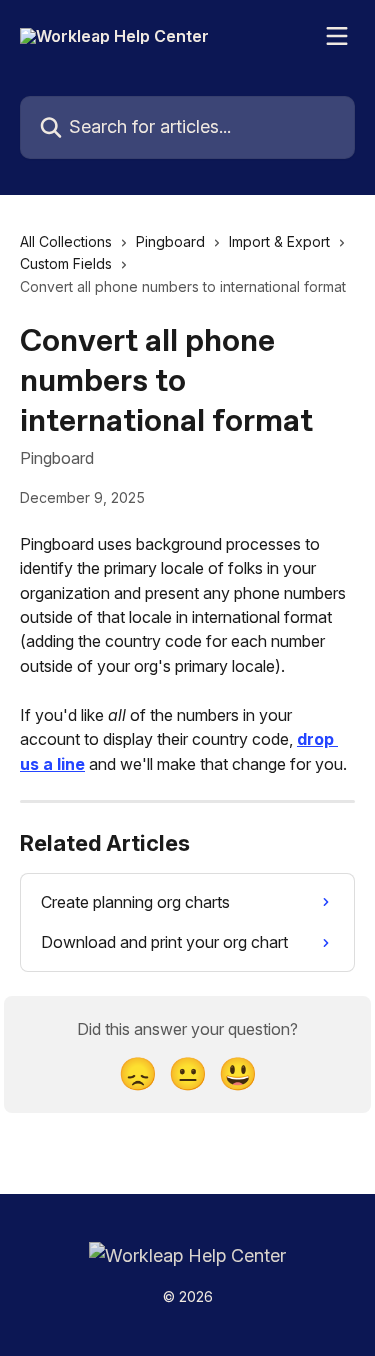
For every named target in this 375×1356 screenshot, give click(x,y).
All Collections (66, 241)
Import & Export (279, 241)
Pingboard (170, 241)
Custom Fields (66, 263)
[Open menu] (337, 36)
